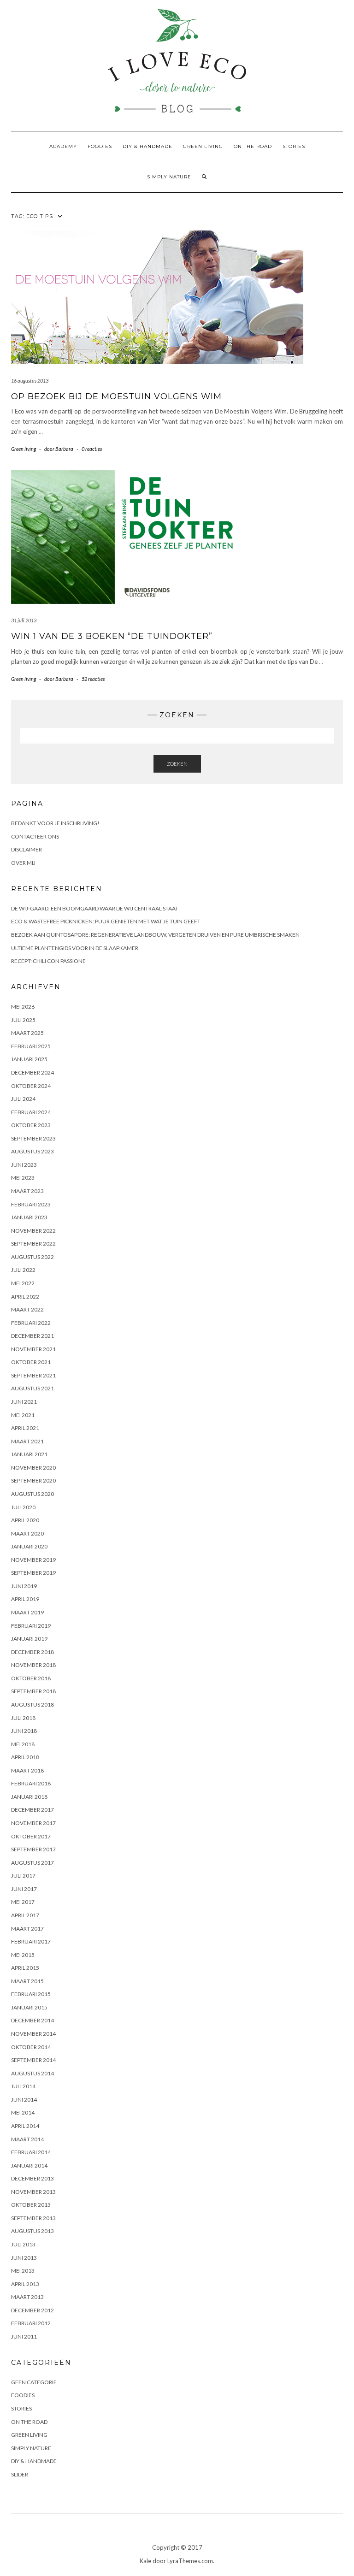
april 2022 (25, 1297)
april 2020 (25, 1520)
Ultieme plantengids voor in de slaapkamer (75, 948)
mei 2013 (23, 2271)
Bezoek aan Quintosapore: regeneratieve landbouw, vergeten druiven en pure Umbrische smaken (155, 935)
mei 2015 (23, 1955)
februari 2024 (31, 1112)
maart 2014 (27, 2139)
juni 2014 (24, 2100)
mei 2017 (23, 1902)
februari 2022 (31, 1323)
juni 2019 (24, 1586)
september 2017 (33, 1849)
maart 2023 (27, 1191)
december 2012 (32, 2310)
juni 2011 (24, 2337)
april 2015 (25, 1968)
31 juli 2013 (24, 620)
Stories (294, 146)
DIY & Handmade (147, 146)
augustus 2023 (32, 1151)
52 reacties (93, 679)
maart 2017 (27, 1929)
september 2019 (33, 1573)
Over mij (23, 863)
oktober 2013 (31, 2205)
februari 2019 (31, 1626)
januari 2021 (29, 1454)
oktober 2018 (31, 1678)
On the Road (253, 146)
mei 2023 (23, 1178)
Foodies (100, 146)
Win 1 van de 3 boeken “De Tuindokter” (112, 636)
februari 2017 (31, 1941)
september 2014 (33, 2060)
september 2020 (33, 1480)
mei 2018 (23, 1744)
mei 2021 (23, 1415)
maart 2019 (27, 1612)
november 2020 (33, 1468)
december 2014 (32, 2020)
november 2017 (33, 1823)
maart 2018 (27, 1770)
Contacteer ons (35, 836)
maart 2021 (27, 1441)
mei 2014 (23, 2112)
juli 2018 (23, 1718)
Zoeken (177, 764)
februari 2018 (31, 1783)
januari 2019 (29, 1639)
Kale (145, 2561)
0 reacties (92, 449)
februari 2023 (31, 1204)
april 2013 (25, 2284)
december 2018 (32, 1652)
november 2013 (33, 2192)
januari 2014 (29, 2165)
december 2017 (32, 1810)
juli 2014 (23, 2086)
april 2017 (25, 1915)
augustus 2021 (32, 1388)
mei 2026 (23, 1007)
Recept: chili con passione (48, 961)
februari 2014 (31, 2152)
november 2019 (33, 1560)
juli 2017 (23, 1876)
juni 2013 (24, 2258)
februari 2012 (31, 2323)
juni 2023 (24, 1165)
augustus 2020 (32, 1494)
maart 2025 (27, 1033)
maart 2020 (27, 1533)
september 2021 (33, 1375)
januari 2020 (29, 1546)
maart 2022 (27, 1309)
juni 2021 (24, 1402)
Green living (203, 146)
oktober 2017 (31, 1836)
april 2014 (25, 2126)
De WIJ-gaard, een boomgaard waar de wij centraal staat (95, 908)
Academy (63, 146)
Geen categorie (34, 2382)
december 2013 (32, 2178)
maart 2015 (27, 1981)
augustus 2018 (32, 1705)
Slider (20, 2474)
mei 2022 (23, 1283)
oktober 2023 (31, 1125)
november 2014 (33, 2034)
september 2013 (33, 2218)
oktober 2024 (31, 1086)
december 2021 (32, 1336)
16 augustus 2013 (30, 381)
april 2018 (25, 1757)
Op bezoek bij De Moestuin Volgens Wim (116, 396)
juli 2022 (23, 1270)
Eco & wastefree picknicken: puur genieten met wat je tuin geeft (106, 921)
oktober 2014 (31, 2047)
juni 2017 (24, 1889)
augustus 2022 (32, 1257)
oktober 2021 (31, 1362)
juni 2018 (24, 1731)
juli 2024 (23, 1099)
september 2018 (33, 1691)
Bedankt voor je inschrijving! (55, 823)
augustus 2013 (32, 2231)
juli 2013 (23, 2244)
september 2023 (33, 1138)
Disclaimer (27, 849)
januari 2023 (29, 1217)
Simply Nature (169, 177)
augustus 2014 (32, 2073)
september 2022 (33, 1244)
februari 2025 (31, 1046)
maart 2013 (27, 2297)
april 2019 (25, 1599)
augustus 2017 (32, 1863)
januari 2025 (29, 1059)
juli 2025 (23, 1020)
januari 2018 (29, 1797)
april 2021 (25, 1428)
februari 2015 (31, 1994)
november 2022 (33, 1231)
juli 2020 (23, 1507)
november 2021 (33, 1349)
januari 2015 (29, 2007)
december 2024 (32, 1072)
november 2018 (33, 1665)
